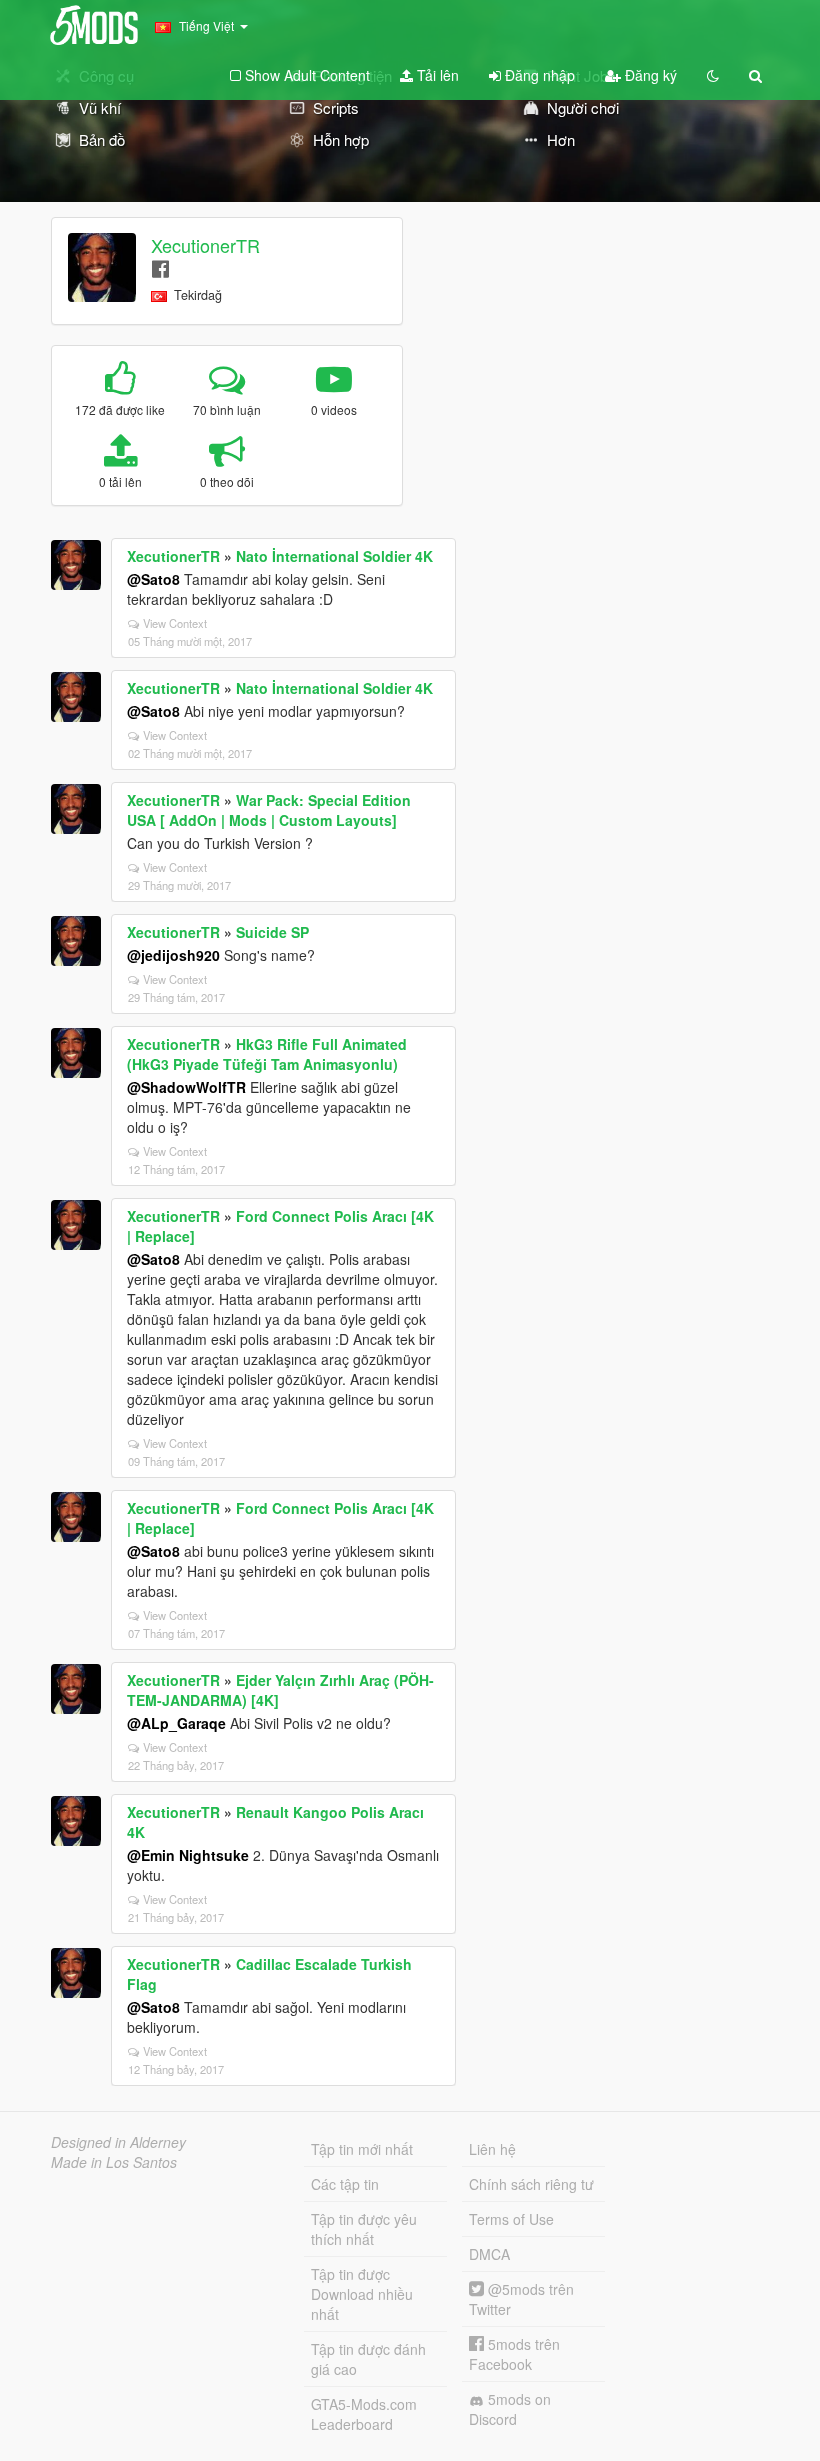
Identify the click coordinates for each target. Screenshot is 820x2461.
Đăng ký (649, 75)
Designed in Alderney (118, 2142)
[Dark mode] (713, 75)
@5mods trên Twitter (521, 2299)
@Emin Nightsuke (188, 1855)
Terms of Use (511, 2219)
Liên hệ (492, 2149)
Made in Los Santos (114, 2162)
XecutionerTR (205, 245)
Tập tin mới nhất (362, 2149)
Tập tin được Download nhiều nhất (362, 2294)
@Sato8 (153, 579)
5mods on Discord (510, 2409)
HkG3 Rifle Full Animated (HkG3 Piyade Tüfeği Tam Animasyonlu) (267, 1054)
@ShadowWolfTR (186, 1087)
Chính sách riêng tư (531, 2184)
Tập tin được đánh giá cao (368, 2359)
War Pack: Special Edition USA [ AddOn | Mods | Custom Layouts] (269, 810)
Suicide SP (272, 932)
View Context (175, 623)
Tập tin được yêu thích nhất (364, 2229)
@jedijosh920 (173, 955)
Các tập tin (345, 2184)
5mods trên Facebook (514, 2354)
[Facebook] (160, 267)
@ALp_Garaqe (176, 1723)
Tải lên (436, 75)
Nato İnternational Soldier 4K (334, 556)
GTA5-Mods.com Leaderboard (364, 2414)
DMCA (489, 2254)
